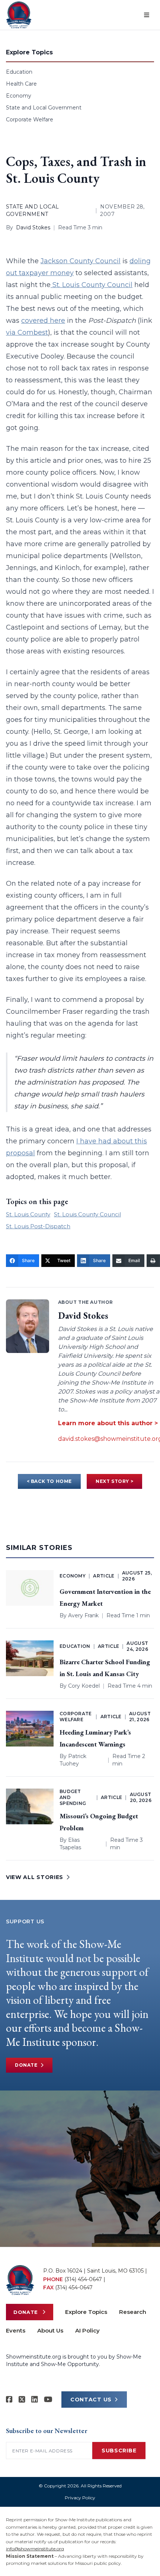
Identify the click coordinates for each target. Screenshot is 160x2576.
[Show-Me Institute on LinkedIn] (35, 2400)
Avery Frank (83, 1615)
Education (19, 72)
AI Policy (87, 2330)
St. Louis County (28, 1214)
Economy (19, 96)
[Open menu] (147, 15)
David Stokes (33, 227)
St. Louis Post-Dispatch (38, 1226)
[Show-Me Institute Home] (19, 15)
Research (133, 2312)
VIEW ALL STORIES (35, 1877)
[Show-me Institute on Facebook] (9, 2400)
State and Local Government (44, 108)
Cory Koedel (84, 1686)
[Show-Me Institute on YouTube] (48, 2400)
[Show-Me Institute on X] (22, 2400)
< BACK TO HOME (49, 1481)
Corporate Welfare (30, 120)
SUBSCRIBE (119, 2451)
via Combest (27, 332)
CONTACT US (91, 2400)
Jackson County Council (81, 261)
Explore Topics (86, 2312)
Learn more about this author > (108, 1423)
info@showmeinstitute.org (35, 2549)
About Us (50, 2330)
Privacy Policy (80, 2498)
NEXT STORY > (114, 1481)
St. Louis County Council (92, 285)
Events (16, 2330)
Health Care (21, 84)
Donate (26, 2065)
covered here (43, 321)
